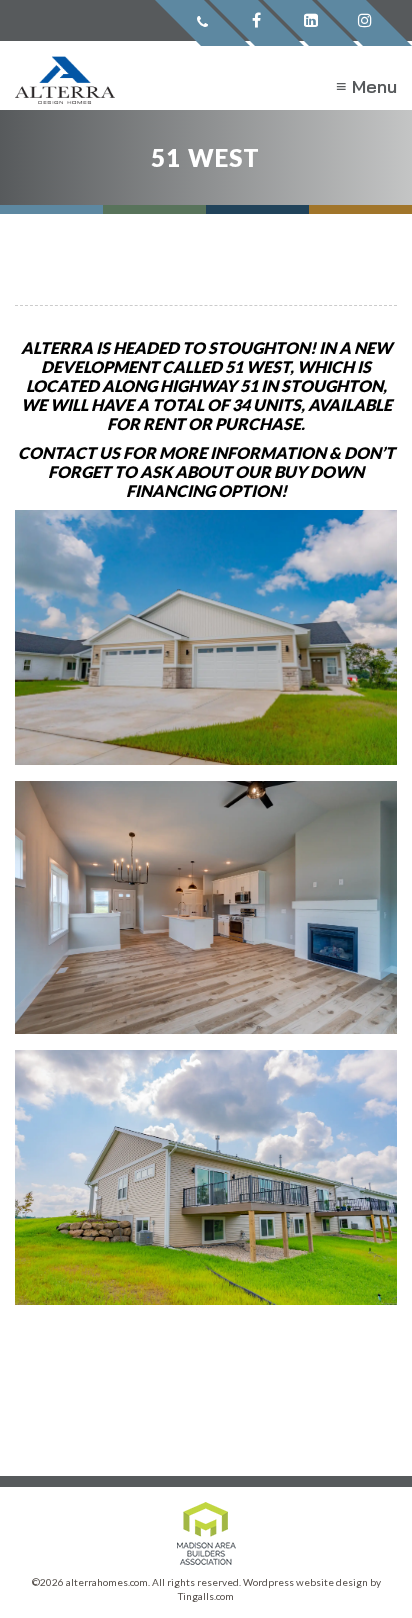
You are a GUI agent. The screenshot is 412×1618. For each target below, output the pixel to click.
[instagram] (364, 23)
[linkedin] (310, 23)
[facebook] (256, 23)
